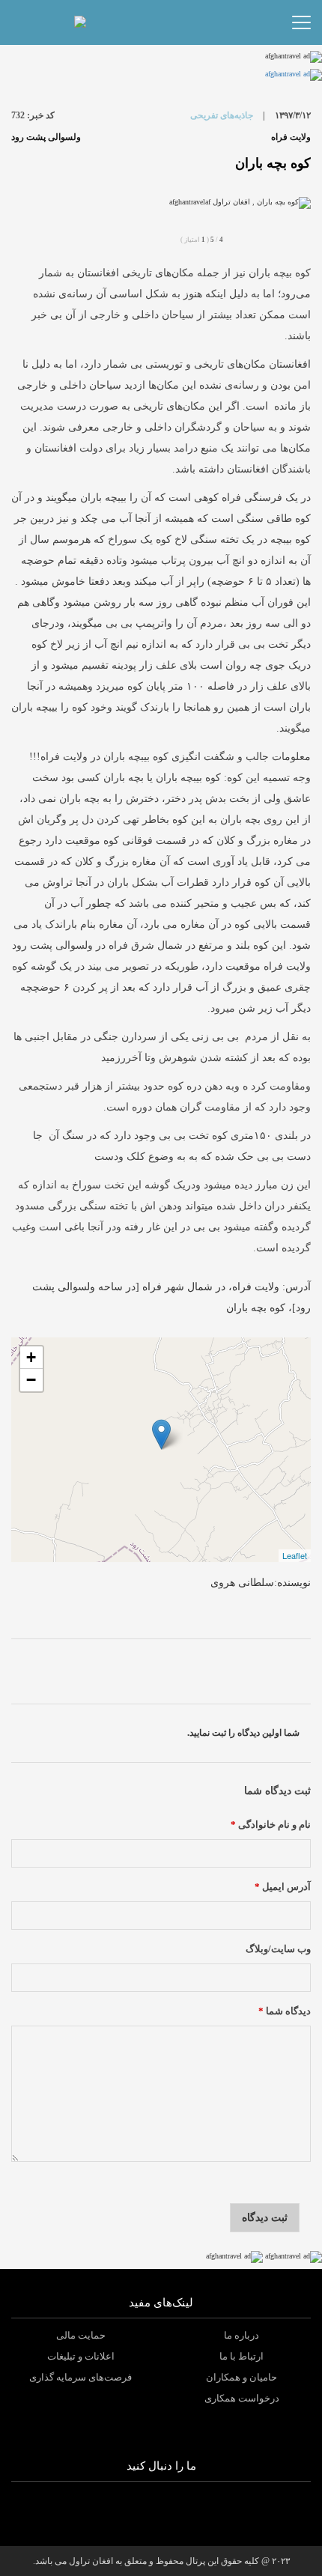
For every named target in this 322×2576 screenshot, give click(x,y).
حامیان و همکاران (241, 2377)
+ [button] (31, 1357)
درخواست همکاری (242, 2398)
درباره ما (241, 2335)
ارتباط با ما (241, 2356)
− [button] (31, 1380)
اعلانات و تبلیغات (81, 2356)
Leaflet (295, 1555)
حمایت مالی (81, 2335)
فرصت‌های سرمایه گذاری (80, 2377)
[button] (111, 22)
